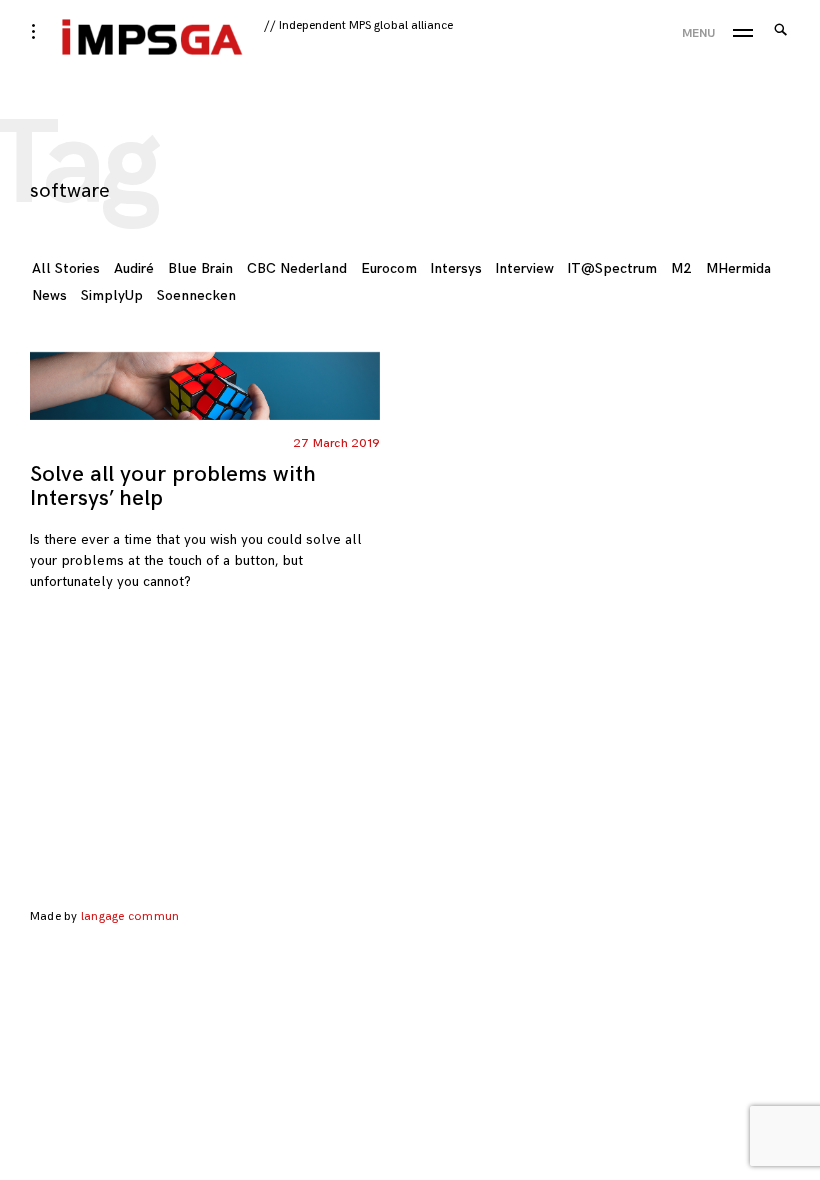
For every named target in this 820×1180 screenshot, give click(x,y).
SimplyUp (112, 295)
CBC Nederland (297, 268)
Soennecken (196, 295)
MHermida (738, 268)
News (49, 295)
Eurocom (389, 268)
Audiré (134, 268)
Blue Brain (200, 268)
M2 (681, 268)
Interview (525, 268)
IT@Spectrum (612, 268)
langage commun (130, 916)
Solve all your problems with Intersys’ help (173, 486)
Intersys (456, 268)
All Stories (66, 268)
